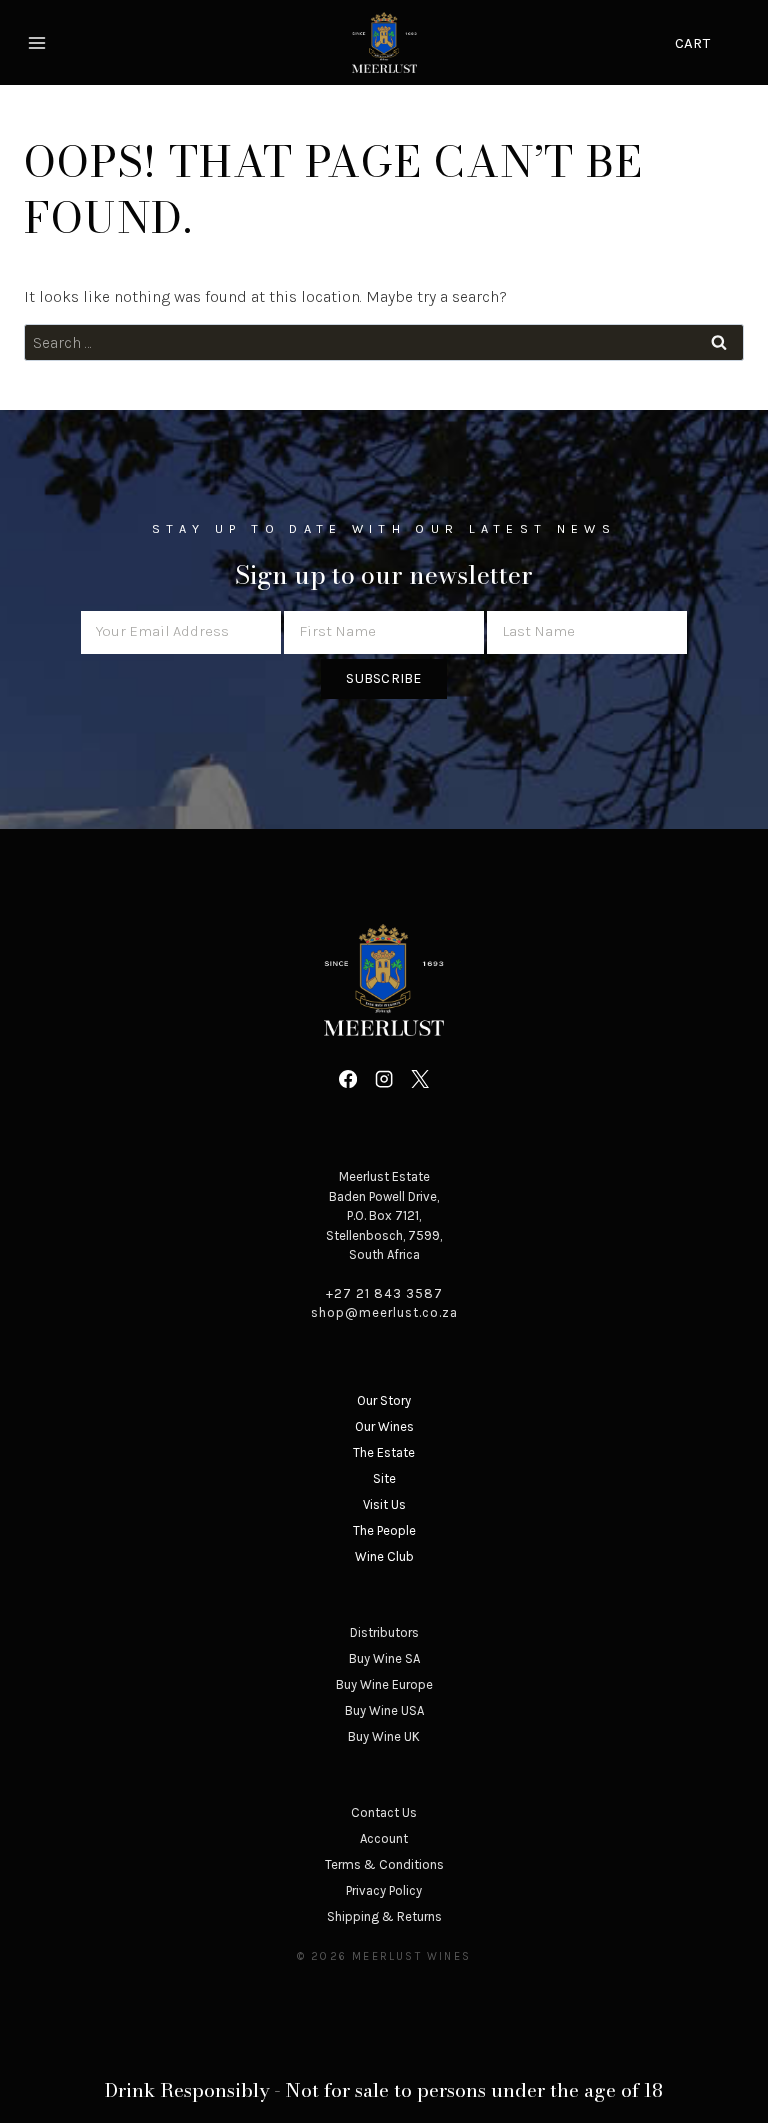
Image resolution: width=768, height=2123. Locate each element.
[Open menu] (39, 42)
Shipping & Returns (384, 1916)
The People (384, 1530)
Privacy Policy (384, 1890)
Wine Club (384, 1556)
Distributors (384, 1632)
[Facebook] (347, 1079)
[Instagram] (384, 1079)
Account (384, 1838)
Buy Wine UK (384, 1736)
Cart (692, 43)
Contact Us (384, 1812)
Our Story (384, 1400)
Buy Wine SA (384, 1658)
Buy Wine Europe (384, 1684)
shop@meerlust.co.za (384, 1312)
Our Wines (384, 1426)
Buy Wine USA (384, 1710)
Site (384, 1478)
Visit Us (384, 1504)
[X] (420, 1079)
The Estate (384, 1452)
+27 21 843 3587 (384, 1293)
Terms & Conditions (384, 1864)
